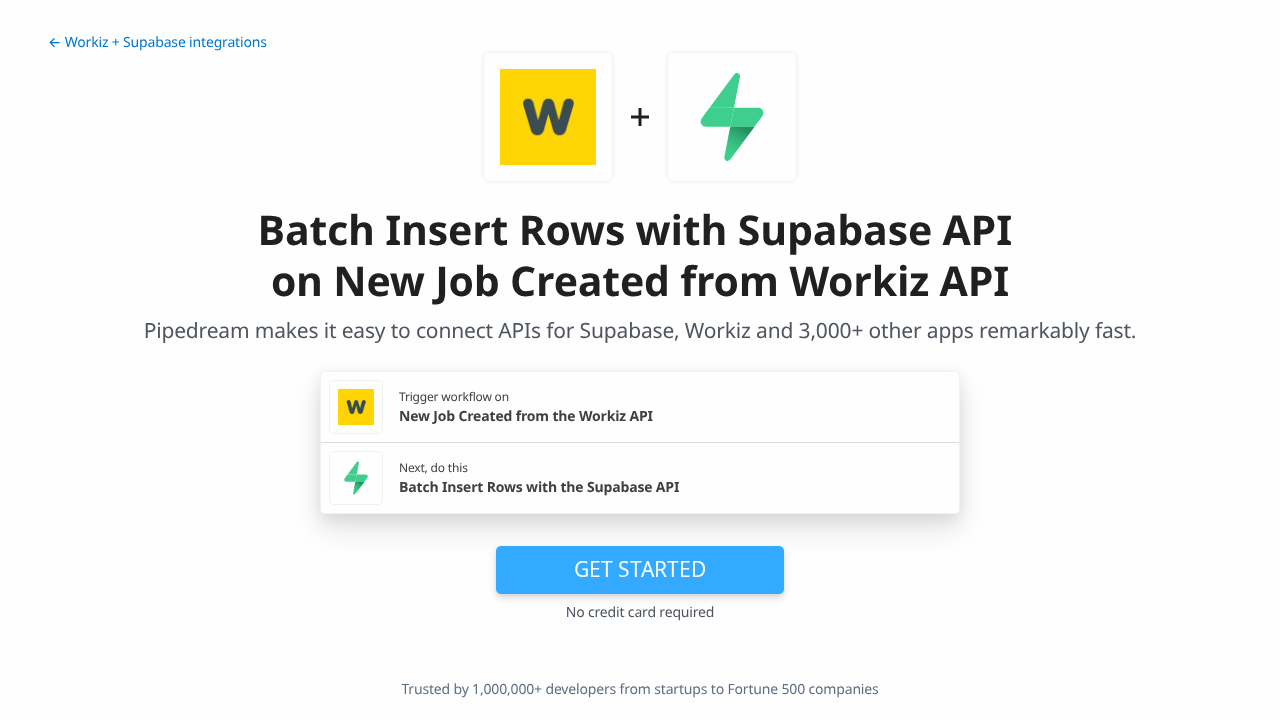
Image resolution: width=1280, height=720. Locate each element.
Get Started (640, 569)
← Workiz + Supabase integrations (157, 42)
